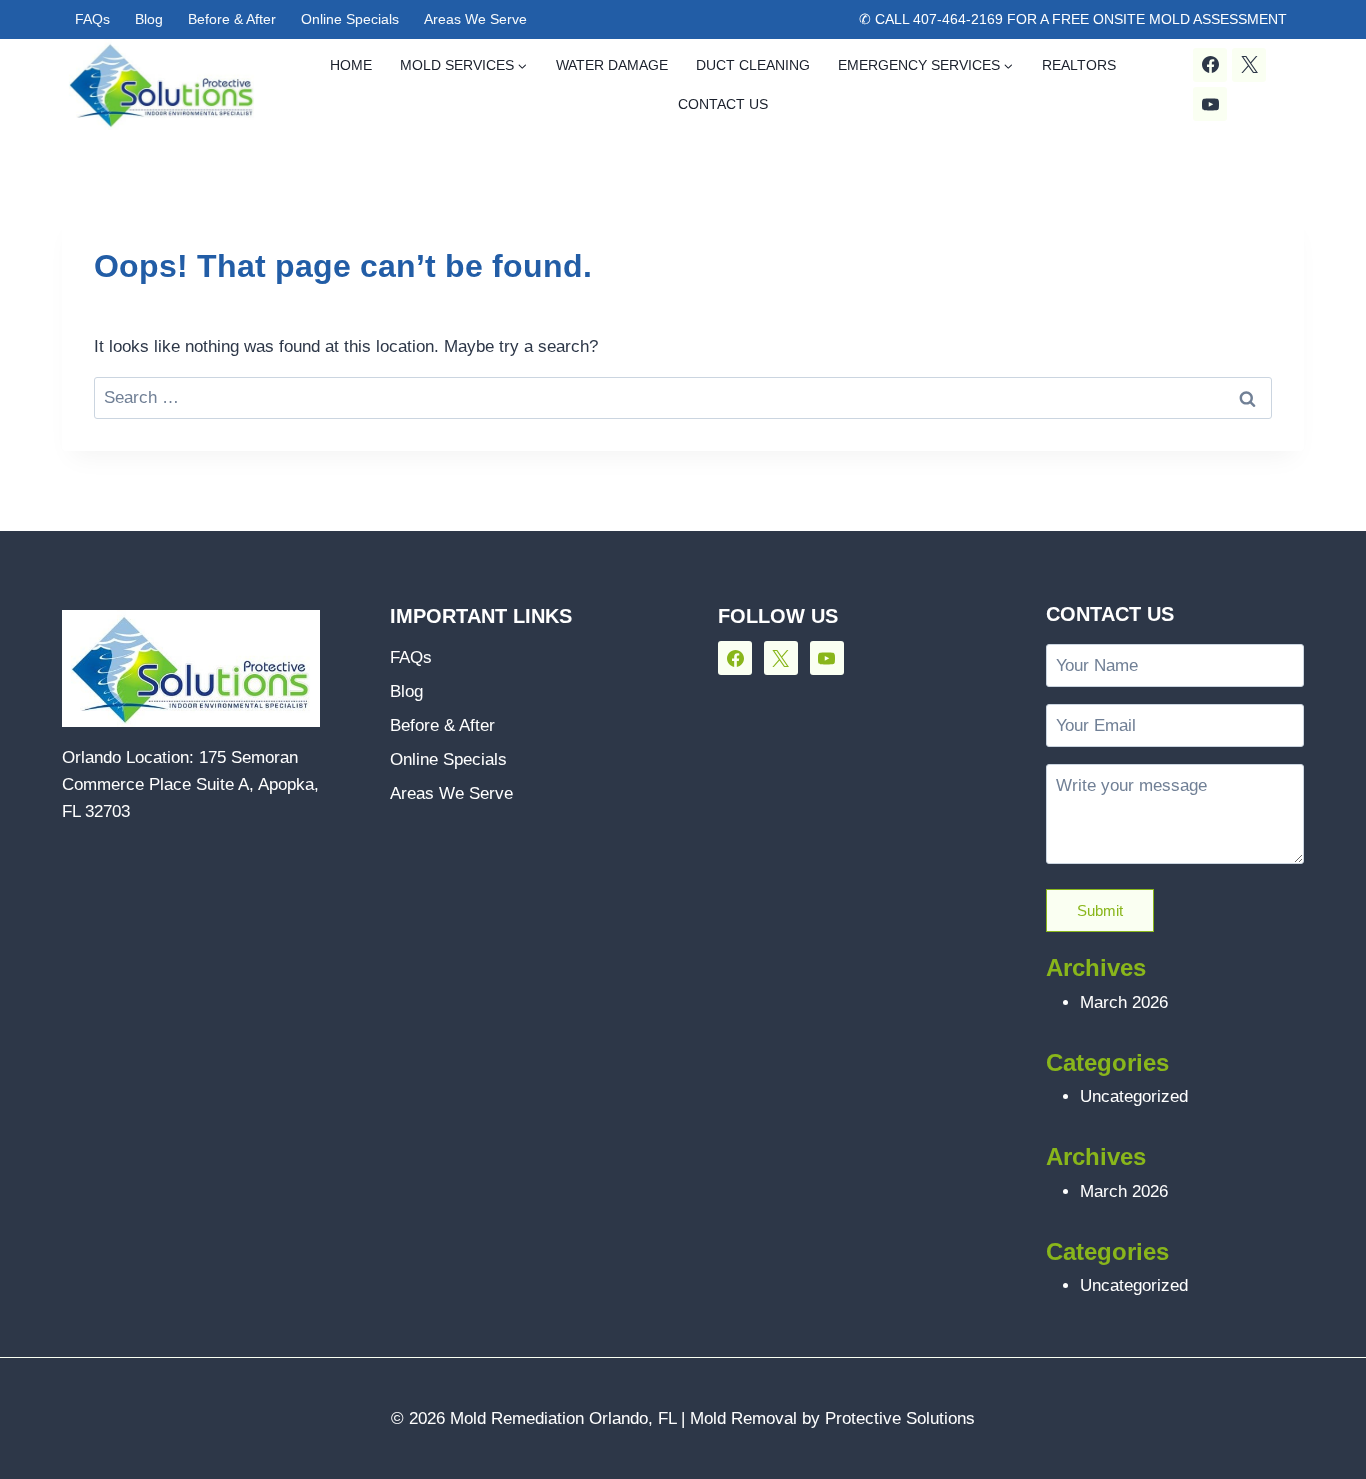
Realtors (1079, 65)
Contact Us (723, 104)
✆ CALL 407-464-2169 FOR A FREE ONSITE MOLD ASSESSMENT (1073, 19)
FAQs (92, 19)
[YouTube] (1210, 104)
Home (351, 65)
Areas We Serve (475, 19)
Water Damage (612, 65)
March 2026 (1124, 1002)
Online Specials (350, 19)
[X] (1249, 65)
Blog (149, 19)
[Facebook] (1210, 65)
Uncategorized (1134, 1096)
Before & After (232, 19)
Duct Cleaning (753, 65)
